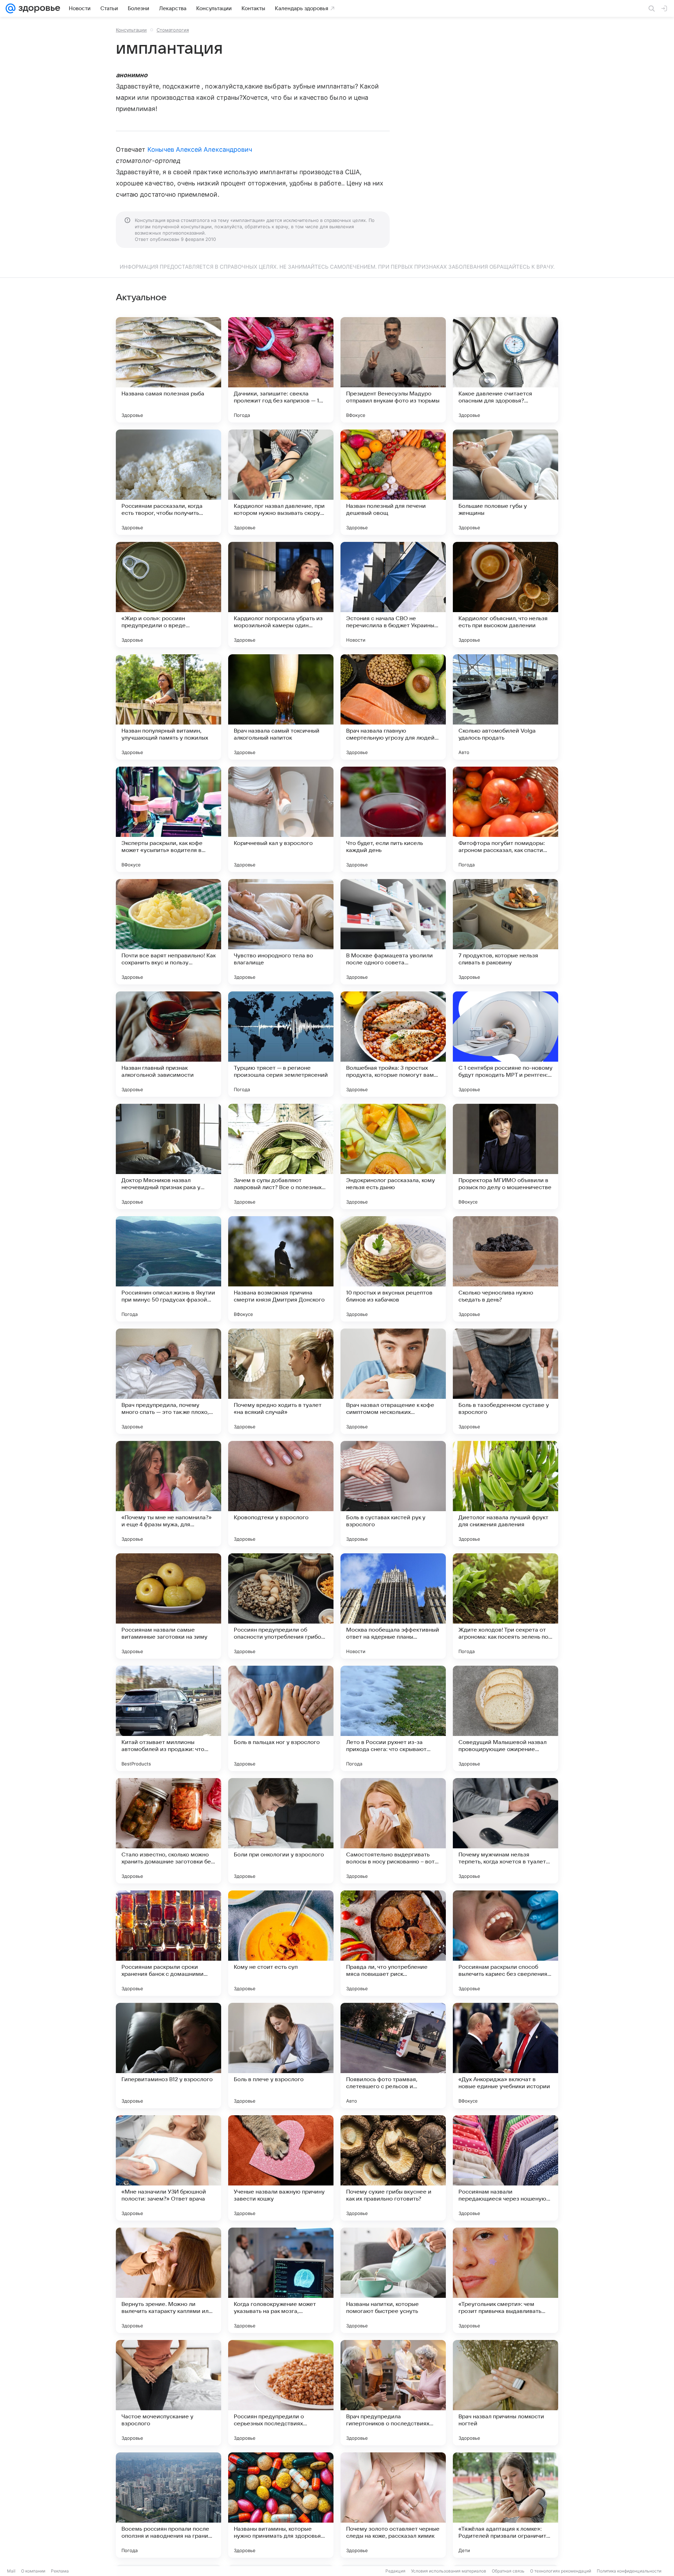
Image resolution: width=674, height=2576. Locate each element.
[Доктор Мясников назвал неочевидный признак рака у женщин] (168, 1156)
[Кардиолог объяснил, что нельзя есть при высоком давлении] (505, 595)
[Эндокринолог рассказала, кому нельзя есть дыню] (393, 1156)
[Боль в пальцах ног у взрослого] (281, 1718)
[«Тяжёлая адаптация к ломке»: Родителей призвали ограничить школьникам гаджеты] (505, 2505)
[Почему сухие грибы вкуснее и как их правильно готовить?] (393, 2168)
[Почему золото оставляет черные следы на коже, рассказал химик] (393, 2505)
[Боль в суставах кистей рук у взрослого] (393, 1494)
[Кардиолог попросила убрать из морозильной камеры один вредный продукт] (281, 595)
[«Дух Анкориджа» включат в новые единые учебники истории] (505, 2056)
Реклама (60, 2571)
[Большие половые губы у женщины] (505, 482)
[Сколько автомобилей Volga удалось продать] (505, 707)
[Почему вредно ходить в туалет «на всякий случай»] (281, 1381)
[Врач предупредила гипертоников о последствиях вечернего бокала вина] (393, 2393)
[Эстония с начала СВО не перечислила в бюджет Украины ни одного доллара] (393, 595)
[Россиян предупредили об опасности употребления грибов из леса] (281, 1606)
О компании (33, 2571)
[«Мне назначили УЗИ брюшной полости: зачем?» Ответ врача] (168, 2168)
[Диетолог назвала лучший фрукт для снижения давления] (505, 1494)
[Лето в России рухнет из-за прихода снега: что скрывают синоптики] (393, 1718)
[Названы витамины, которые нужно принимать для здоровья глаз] (281, 2505)
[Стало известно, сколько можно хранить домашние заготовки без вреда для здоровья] (168, 1831)
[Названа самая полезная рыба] (168, 370)
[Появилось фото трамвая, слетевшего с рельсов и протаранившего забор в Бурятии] (393, 2056)
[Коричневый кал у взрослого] (281, 819)
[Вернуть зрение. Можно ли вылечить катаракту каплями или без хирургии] (168, 2280)
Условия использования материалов (449, 2571)
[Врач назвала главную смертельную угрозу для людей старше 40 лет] (393, 707)
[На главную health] (38, 8)
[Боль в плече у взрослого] (281, 2056)
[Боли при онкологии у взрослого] (281, 1831)
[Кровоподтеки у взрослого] (281, 1494)
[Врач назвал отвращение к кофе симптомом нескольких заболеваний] (393, 1381)
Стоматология (173, 30)
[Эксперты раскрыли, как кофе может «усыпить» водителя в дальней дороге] (168, 819)
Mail (11, 2571)
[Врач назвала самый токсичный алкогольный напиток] (281, 707)
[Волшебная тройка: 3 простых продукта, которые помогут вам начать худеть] (393, 1044)
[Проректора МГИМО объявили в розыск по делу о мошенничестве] (505, 1156)
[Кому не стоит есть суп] (281, 1943)
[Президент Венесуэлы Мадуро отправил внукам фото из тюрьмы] (393, 370)
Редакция (395, 2571)
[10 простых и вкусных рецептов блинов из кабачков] (393, 1269)
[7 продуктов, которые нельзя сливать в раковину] (505, 932)
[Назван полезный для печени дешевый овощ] (393, 482)
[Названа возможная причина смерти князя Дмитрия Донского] (281, 1269)
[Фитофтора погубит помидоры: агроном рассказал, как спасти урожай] (505, 819)
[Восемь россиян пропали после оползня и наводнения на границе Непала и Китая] (168, 2505)
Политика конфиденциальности (629, 2571)
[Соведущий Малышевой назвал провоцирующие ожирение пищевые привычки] (505, 1718)
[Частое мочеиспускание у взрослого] (168, 2393)
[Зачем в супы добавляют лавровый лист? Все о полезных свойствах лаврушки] (281, 1156)
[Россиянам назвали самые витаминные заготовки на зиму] (168, 1606)
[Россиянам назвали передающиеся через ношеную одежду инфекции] (505, 2168)
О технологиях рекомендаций (561, 2571)
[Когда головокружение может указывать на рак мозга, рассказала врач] (281, 2280)
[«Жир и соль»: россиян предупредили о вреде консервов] (168, 595)
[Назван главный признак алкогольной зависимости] (168, 1044)
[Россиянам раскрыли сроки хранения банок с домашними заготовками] (168, 1943)
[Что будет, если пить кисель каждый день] (393, 819)
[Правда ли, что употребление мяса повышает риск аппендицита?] (393, 1943)
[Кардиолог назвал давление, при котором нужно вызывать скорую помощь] (281, 482)
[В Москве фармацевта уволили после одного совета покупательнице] (393, 932)
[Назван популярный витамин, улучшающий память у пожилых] (168, 707)
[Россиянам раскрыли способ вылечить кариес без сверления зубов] (505, 1943)
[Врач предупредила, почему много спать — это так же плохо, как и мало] (168, 1381)
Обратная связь (508, 2571)
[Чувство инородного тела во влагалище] (281, 932)
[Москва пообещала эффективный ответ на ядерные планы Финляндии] (393, 1606)
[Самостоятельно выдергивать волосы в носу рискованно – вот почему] (393, 1831)
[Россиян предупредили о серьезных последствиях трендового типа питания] (281, 2393)
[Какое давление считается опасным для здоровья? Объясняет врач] (505, 370)
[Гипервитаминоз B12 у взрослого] (168, 2056)
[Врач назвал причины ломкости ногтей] (505, 2393)
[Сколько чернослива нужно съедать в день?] (505, 1269)
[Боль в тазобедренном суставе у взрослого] (505, 1381)
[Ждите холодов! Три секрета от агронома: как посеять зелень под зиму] (505, 1606)
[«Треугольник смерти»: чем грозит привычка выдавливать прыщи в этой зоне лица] (505, 2280)
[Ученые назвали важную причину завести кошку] (281, 2168)
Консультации (131, 30)
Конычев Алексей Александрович (200, 149)
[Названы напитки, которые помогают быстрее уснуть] (393, 2280)
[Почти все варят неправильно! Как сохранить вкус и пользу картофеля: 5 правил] (168, 932)
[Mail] (11, 8)
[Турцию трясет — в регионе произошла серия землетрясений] (281, 1044)
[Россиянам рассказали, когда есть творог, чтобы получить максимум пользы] (168, 482)
